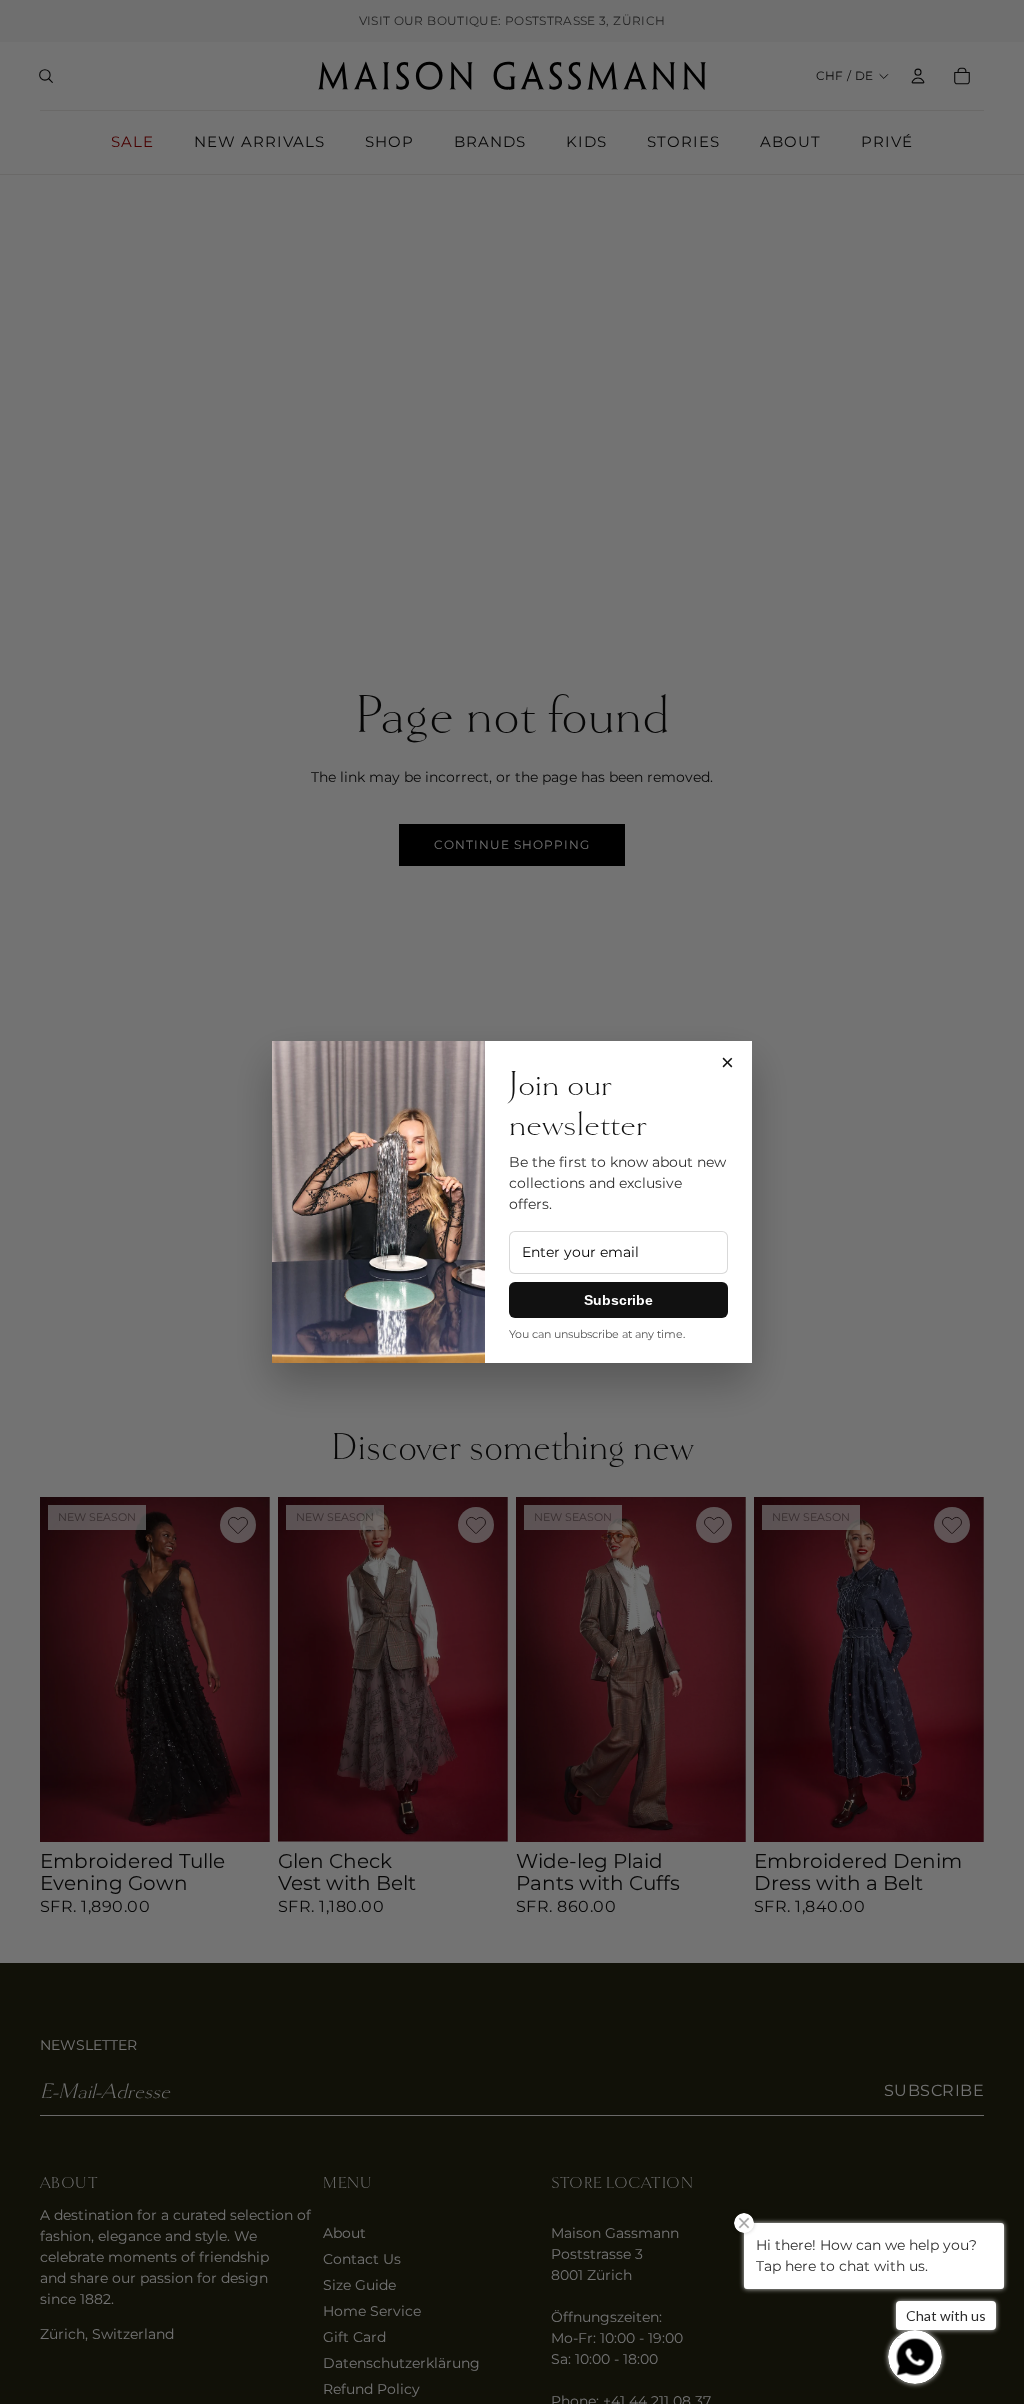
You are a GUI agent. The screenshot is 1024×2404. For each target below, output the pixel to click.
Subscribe (618, 1300)
